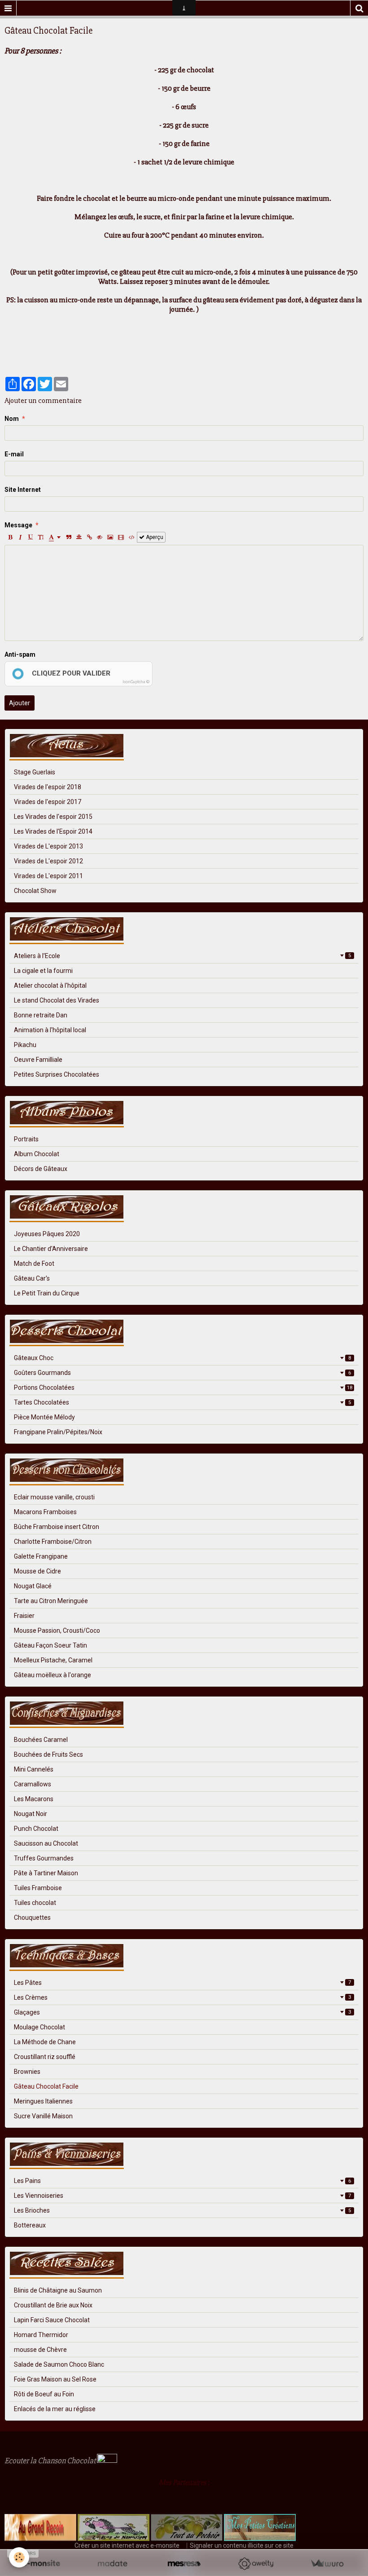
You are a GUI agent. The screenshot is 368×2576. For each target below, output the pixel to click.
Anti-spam (20, 654)
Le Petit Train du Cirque (47, 1293)
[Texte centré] (79, 537)
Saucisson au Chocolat (46, 1843)
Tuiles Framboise (38, 1888)
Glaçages (182, 2012)
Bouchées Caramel (41, 1740)
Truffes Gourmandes (44, 1858)
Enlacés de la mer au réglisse (55, 2409)
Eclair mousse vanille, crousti (54, 1497)
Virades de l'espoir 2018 (48, 787)
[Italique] (20, 537)
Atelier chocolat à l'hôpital (50, 985)
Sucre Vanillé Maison (43, 2116)
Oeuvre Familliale (38, 1060)
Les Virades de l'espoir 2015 (53, 817)
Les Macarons (34, 1799)
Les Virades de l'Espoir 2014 (53, 831)
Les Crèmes (182, 1997)
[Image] (110, 537)
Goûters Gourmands (182, 1373)
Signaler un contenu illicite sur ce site (242, 2545)
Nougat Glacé (33, 1586)
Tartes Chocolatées (182, 1402)
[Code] (132, 537)
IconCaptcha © (136, 682)
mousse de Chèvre (40, 2350)
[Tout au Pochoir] (186, 2527)
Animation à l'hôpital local (50, 1030)
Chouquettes (32, 1918)
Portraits (26, 1139)
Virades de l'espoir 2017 (48, 802)
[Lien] (89, 537)
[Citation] (69, 537)
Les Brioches (182, 2210)
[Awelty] (256, 2564)
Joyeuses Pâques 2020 (47, 1234)
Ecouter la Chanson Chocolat (51, 2461)
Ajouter (20, 703)
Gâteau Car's (32, 1278)
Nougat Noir (31, 1814)
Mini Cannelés (34, 1769)
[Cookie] (19, 2557)
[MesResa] (184, 2564)
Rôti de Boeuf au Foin (44, 2394)
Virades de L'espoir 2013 (48, 846)
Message (18, 525)
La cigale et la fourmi (43, 971)
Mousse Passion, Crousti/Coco (57, 1630)
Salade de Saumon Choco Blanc (59, 2364)
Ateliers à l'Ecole (182, 956)
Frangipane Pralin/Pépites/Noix (58, 1432)
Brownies (27, 2072)
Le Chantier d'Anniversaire (51, 1249)
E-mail (14, 454)
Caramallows (33, 1784)
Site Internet (23, 490)
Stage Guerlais (35, 772)
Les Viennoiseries (182, 2196)
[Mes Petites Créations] (260, 2527)
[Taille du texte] (41, 537)
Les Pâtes (182, 1983)
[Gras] (10, 537)
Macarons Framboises (45, 1512)
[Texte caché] (100, 537)
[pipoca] (9, 2501)
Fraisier (24, 1616)
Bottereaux (30, 2225)
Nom (12, 419)
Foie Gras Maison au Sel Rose (55, 2379)
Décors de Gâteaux (41, 1169)
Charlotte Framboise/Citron (53, 1542)
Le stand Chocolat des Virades (57, 1000)
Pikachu (25, 1045)
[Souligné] (31, 537)
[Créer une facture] (327, 2564)
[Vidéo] (121, 537)
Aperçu (154, 537)
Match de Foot (34, 1264)
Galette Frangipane (41, 1556)
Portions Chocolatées (183, 1387)
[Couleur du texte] (55, 537)
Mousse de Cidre (37, 1571)
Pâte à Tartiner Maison (46, 1873)
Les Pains (182, 2181)
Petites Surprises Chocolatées (57, 1074)
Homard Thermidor (41, 2335)
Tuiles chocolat (35, 1903)
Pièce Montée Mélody (44, 1417)
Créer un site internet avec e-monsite (127, 2545)
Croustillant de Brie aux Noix (53, 2305)
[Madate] (112, 2564)
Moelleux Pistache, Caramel (53, 1660)
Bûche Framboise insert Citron (57, 1527)
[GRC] (40, 2527)
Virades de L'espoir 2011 (48, 876)
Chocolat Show (35, 891)
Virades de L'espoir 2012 (48, 861)
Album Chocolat (37, 1154)
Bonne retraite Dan (41, 1015)
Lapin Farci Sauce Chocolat (52, 2320)
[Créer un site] (41, 2564)
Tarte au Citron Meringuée (51, 1601)
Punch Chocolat (36, 1829)
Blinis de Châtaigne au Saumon (58, 2290)
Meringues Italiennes (43, 2101)
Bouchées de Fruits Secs (48, 1754)
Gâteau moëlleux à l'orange (53, 1675)
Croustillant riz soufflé (45, 2057)
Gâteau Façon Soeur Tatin (50, 1645)
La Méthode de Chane (45, 2042)
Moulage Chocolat (39, 2027)
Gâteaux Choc (182, 1358)
